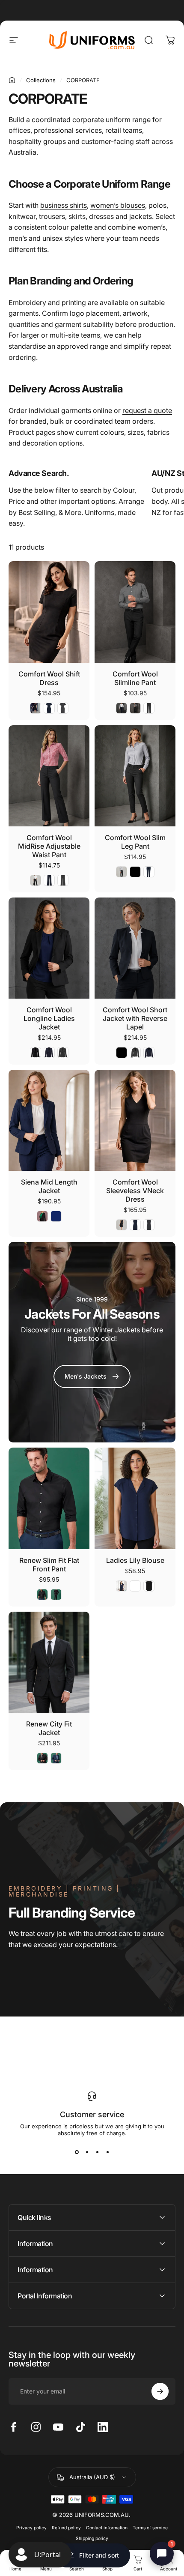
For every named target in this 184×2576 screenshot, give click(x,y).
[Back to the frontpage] (12, 80)
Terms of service (150, 2528)
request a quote (147, 410)
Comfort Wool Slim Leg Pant (135, 842)
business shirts (64, 205)
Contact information (107, 2528)
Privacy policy (31, 2528)
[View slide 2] (87, 2152)
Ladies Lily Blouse (135, 1560)
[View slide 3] (97, 2152)
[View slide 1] (77, 2152)
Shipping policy (92, 2539)
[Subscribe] (160, 2391)
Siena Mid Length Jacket (49, 1186)
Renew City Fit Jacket (49, 1728)
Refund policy (66, 2528)
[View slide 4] (107, 2152)
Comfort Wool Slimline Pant (135, 678)
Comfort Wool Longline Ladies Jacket (49, 1018)
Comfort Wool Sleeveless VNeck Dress (135, 1191)
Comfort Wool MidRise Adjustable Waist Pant (49, 846)
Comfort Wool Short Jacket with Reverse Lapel (135, 1018)
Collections (41, 80)
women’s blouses (118, 205)
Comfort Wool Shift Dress (49, 678)
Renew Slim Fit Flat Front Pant (49, 1565)
